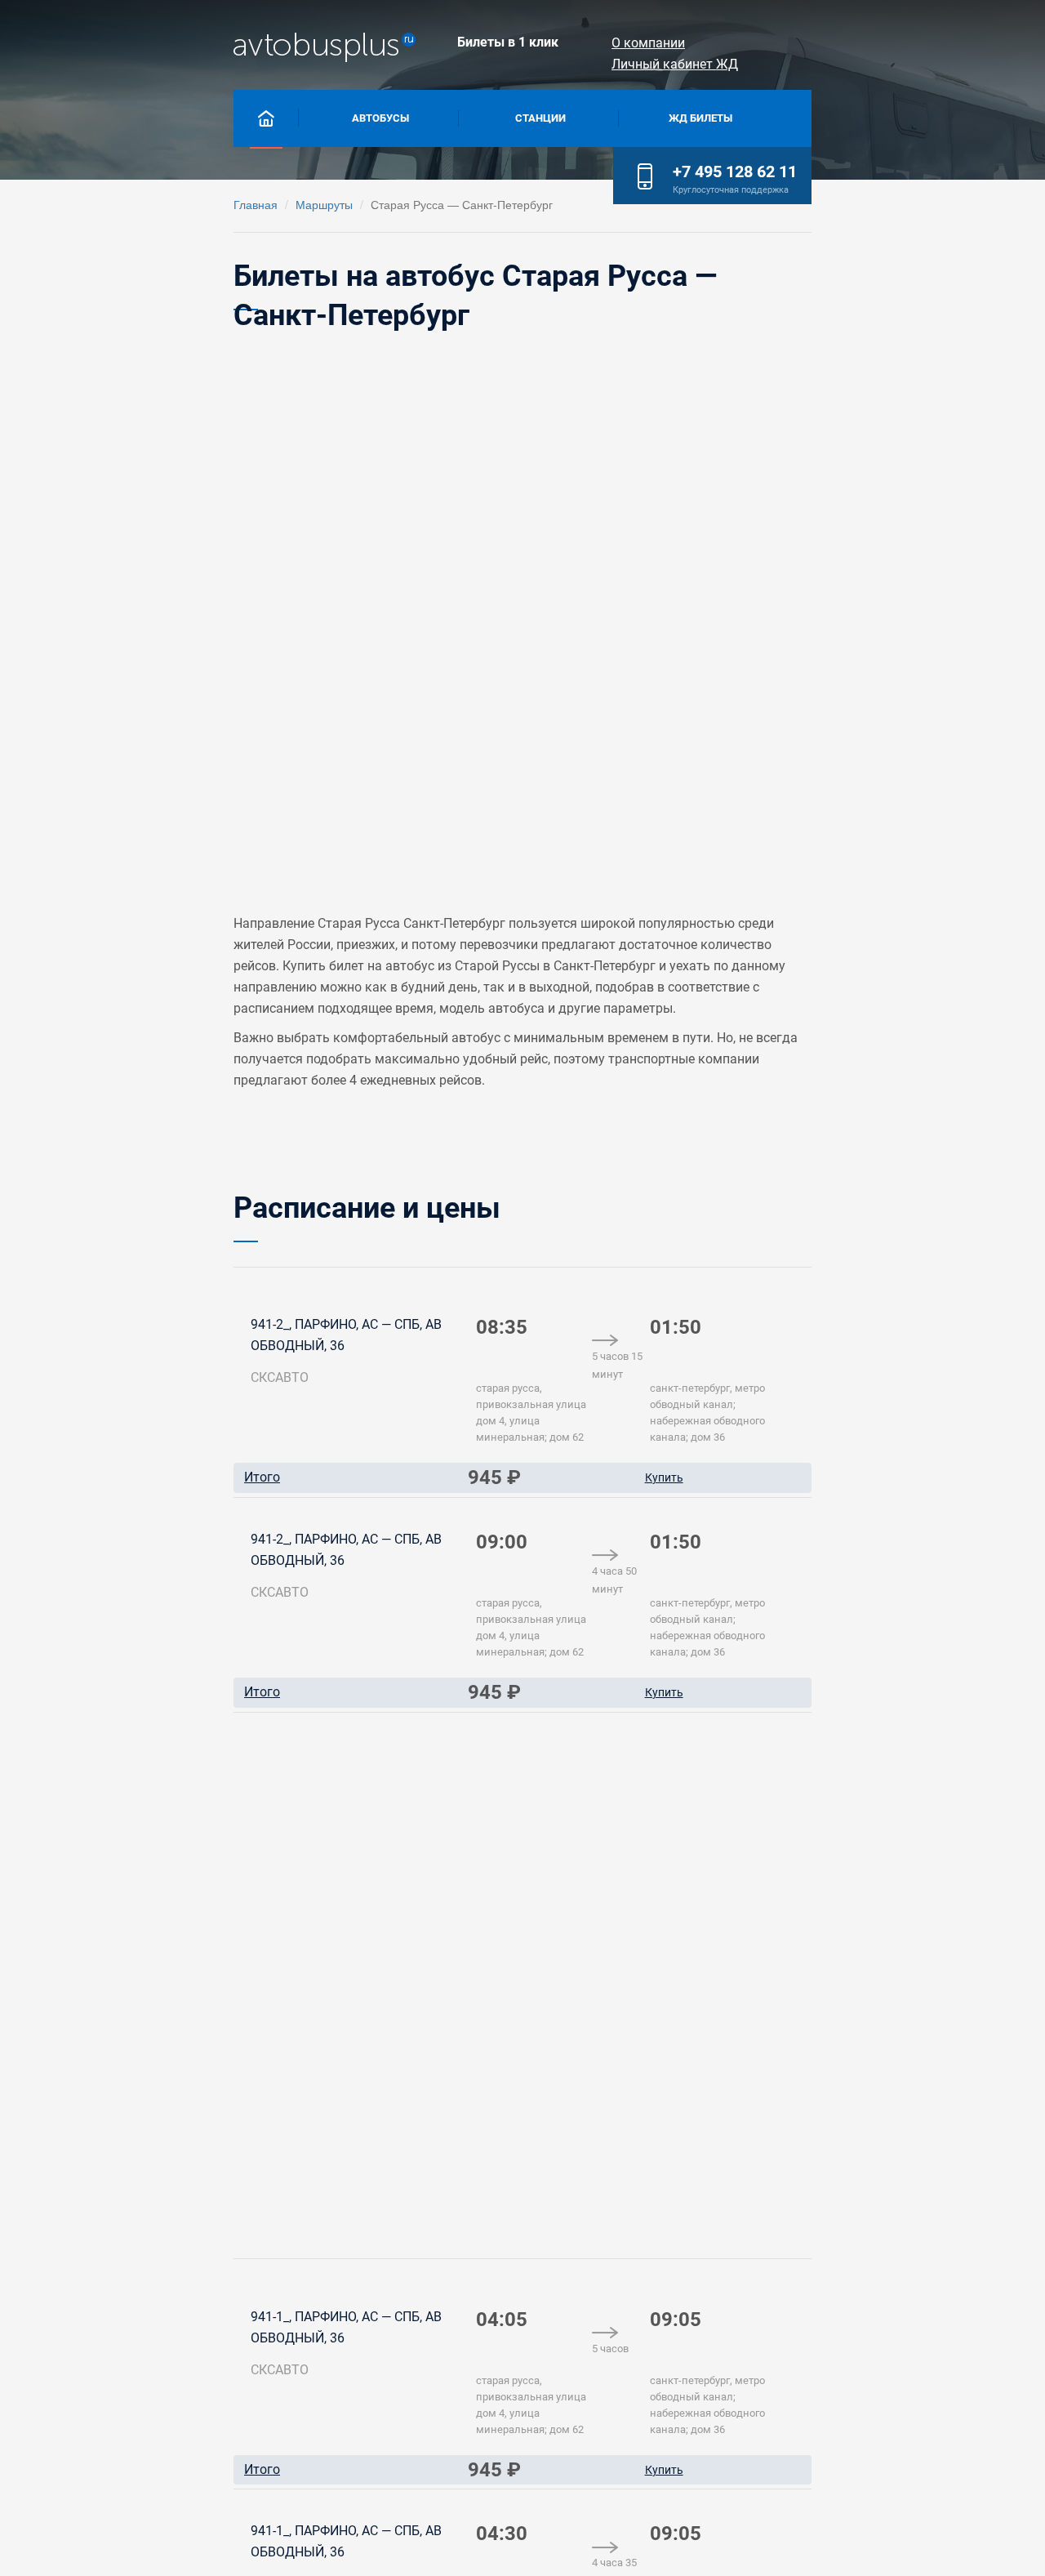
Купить (664, 1477)
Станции (540, 118)
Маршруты (324, 204)
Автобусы (380, 118)
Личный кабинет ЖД (675, 64)
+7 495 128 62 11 (735, 172)
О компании (648, 43)
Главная (256, 204)
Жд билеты (700, 118)
